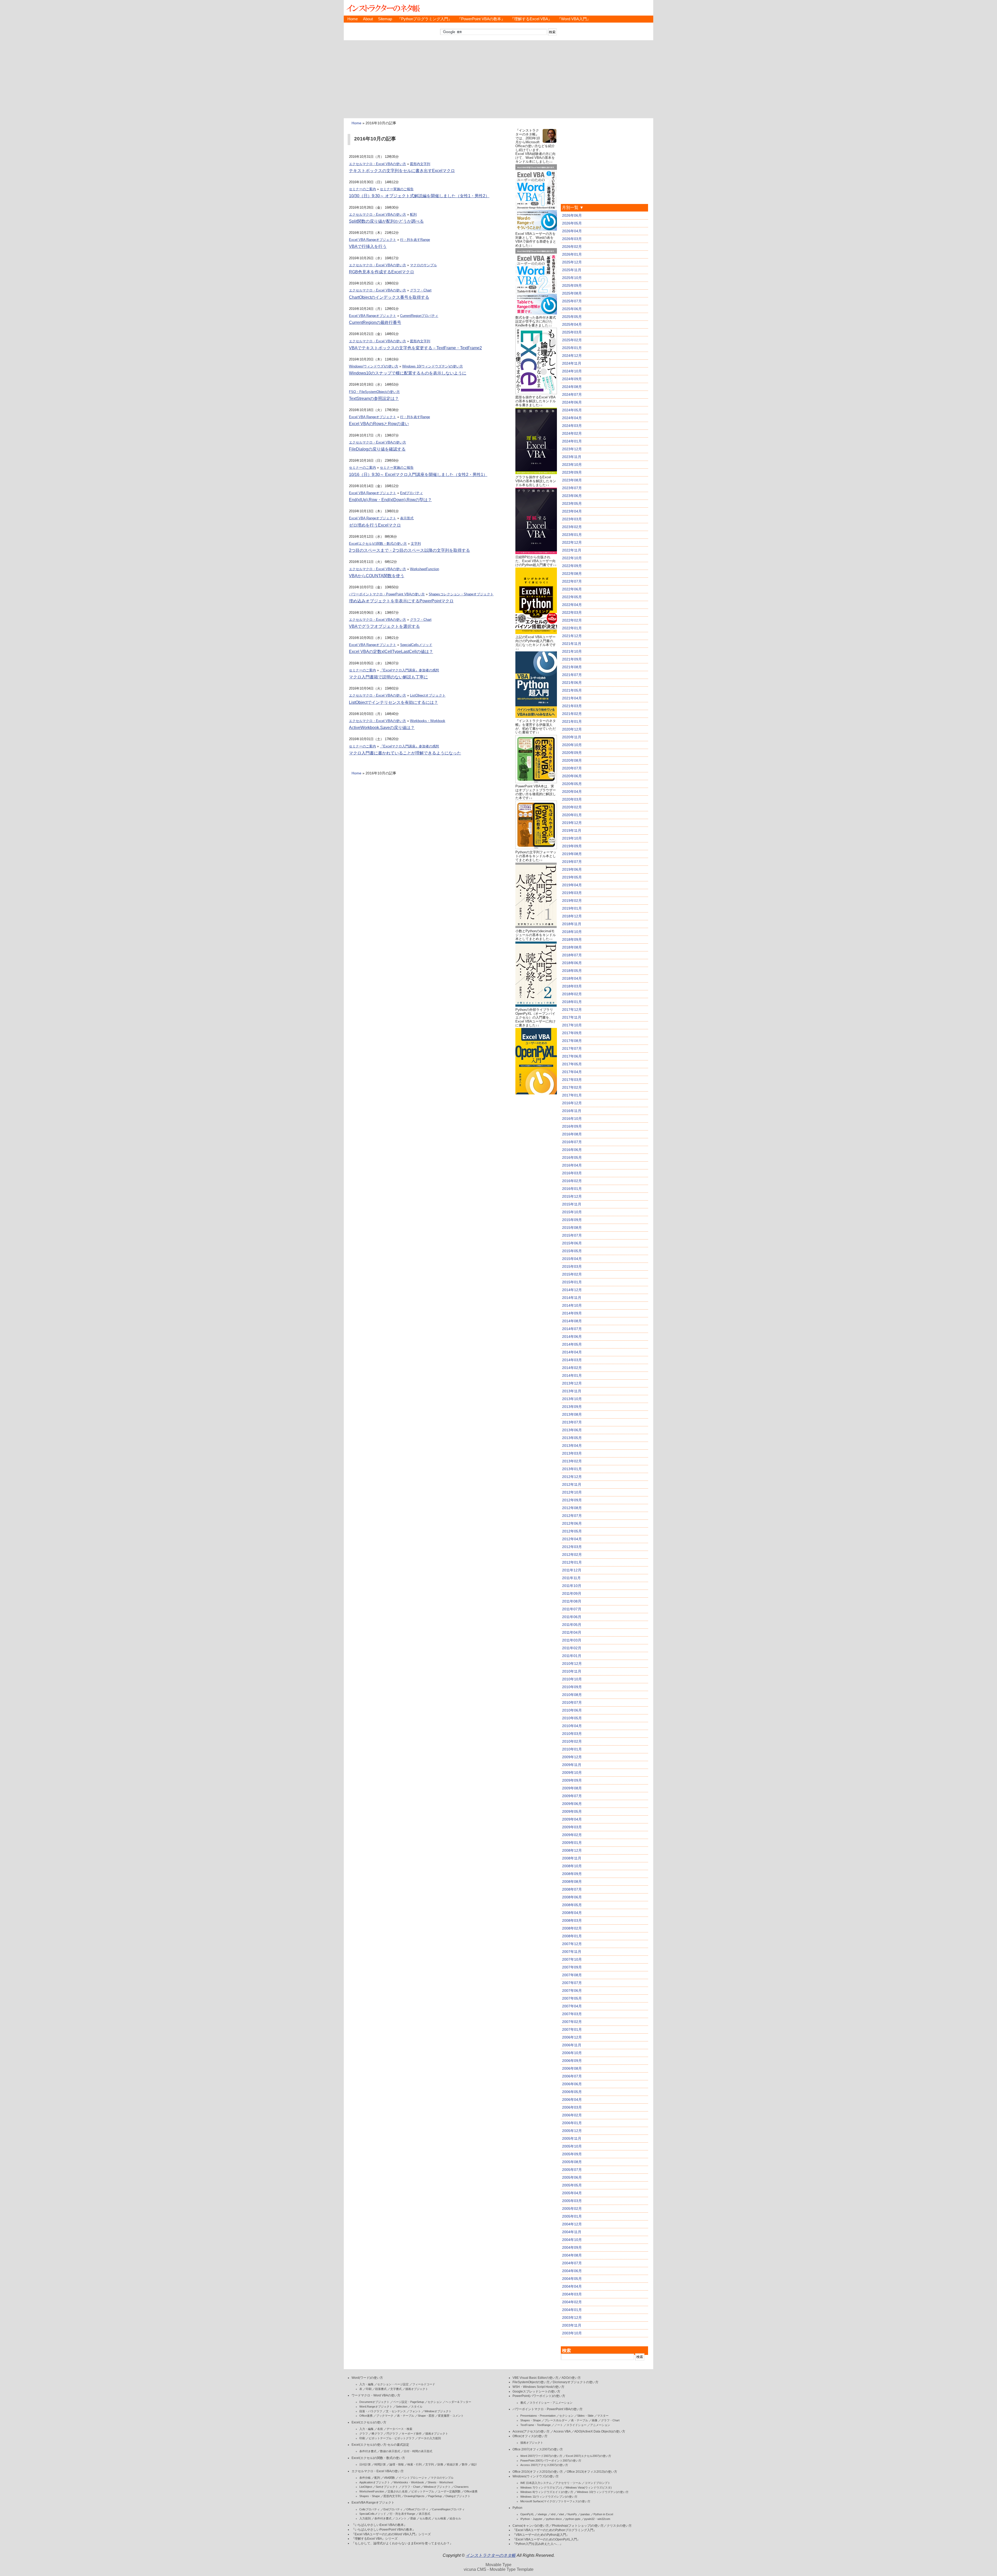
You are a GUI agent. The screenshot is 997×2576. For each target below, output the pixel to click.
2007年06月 (572, 1991)
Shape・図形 (426, 2416)
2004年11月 (572, 2232)
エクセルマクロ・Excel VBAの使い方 (378, 164)
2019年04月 (572, 885)
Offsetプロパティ (417, 2509)
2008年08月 (572, 1882)
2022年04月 (572, 605)
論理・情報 (397, 2464)
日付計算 (365, 2464)
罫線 (413, 2518)
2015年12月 (572, 1196)
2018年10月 (572, 932)
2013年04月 (572, 1446)
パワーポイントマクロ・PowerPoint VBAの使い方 (387, 594)
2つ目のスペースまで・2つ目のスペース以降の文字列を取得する (409, 550)
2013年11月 (572, 1391)
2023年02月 (572, 527)
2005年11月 (572, 2138)
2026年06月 (572, 215)
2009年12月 (572, 1757)
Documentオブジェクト (374, 2402)
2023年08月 (572, 480)
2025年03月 (572, 332)
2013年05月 (572, 1438)
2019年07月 (572, 862)
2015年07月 (572, 1235)
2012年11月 (572, 1484)
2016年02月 (572, 1181)
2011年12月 (572, 1570)
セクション (435, 2402)
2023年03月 (572, 519)
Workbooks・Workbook (428, 721)
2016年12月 (572, 1103)
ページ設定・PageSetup (409, 2402)
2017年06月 (572, 1056)
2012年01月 (572, 1562)
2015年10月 (572, 1212)
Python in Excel (603, 2514)
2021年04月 (572, 698)
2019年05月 (572, 877)
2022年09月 (572, 566)
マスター (603, 2416)
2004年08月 (572, 2255)
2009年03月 (572, 1827)
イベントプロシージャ (413, 2478)
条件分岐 (365, 2478)
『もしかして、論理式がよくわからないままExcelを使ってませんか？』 (402, 2543)
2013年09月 (572, 1407)
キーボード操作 (412, 2434)
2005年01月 (572, 2216)
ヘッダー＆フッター (458, 2402)
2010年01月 (572, 1749)
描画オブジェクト (417, 2389)
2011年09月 (572, 1593)
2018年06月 (572, 963)
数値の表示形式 (390, 2451)
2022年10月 (572, 558)
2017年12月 (572, 1010)
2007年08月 (572, 1975)
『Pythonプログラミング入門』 (425, 19)
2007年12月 (572, 1944)
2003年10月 (572, 2333)
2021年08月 (572, 667)
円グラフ (392, 2434)
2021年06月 (572, 683)
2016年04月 (572, 1165)
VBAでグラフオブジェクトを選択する (384, 626)
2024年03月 (572, 426)
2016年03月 (572, 1173)
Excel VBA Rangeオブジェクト (373, 240)
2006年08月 (572, 2068)
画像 (595, 2420)
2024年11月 (572, 363)
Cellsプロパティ (370, 2509)
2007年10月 (572, 1959)
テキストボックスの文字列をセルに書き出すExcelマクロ (402, 171)
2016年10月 (572, 1119)
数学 (465, 2464)
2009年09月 (572, 1780)
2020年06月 (572, 776)
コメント (401, 2518)
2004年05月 (572, 2279)
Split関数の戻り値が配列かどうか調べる (386, 221)
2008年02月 (572, 1928)
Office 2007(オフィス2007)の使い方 (538, 2449)
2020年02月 (572, 807)
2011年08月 (572, 1601)
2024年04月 (572, 418)
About (368, 19)
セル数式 (425, 2518)
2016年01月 (572, 1189)
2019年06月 (572, 869)
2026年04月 (572, 231)
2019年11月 (572, 830)
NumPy (572, 2514)
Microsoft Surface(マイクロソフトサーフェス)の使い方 (555, 2501)
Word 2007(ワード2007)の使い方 (541, 2456)
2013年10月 (572, 1399)
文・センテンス (396, 2411)
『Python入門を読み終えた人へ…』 (538, 2544)
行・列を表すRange (415, 240)
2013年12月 (572, 1383)
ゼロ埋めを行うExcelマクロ (375, 525)
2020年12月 (572, 729)
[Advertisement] (498, 79)
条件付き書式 (368, 2451)
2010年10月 (572, 1679)
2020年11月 (572, 737)
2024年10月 (572, 371)
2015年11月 (572, 1204)
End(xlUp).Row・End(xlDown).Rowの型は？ (390, 500)
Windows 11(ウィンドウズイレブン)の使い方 (549, 2497)
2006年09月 (572, 2061)
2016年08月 (572, 1134)
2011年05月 (572, 1625)
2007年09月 (572, 1967)
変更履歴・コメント (451, 2416)
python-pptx (573, 2519)
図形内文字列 (420, 164)
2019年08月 (572, 854)
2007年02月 (572, 2022)
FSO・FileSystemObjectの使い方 (374, 392)
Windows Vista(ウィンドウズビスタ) (589, 2488)
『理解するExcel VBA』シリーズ (375, 2539)
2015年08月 (572, 1228)
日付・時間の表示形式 (418, 2451)
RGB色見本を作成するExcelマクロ (382, 272)
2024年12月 (572, 356)
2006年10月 (572, 2053)
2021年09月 (572, 659)
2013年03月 (572, 1453)
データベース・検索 (399, 2429)
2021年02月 (572, 714)
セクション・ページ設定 (393, 2384)
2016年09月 (572, 1126)
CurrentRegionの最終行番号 (375, 322)
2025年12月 (572, 262)
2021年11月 (572, 644)
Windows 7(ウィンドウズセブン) (541, 2488)
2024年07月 (572, 394)
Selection (402, 2407)
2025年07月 (572, 301)
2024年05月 (572, 410)
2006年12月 (572, 2037)
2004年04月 (572, 2286)
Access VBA (562, 2431)
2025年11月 (572, 270)
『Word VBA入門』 (574, 19)
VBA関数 (389, 2478)
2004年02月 (572, 2302)
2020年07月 (572, 768)
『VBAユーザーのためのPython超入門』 (541, 2535)
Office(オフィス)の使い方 (530, 2436)
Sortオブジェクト (387, 2487)
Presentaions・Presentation (538, 2416)
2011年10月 (572, 1586)
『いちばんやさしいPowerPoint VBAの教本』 (383, 2530)
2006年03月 (572, 2107)
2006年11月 (572, 2045)
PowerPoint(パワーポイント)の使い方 (539, 2396)
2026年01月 (572, 254)
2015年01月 (572, 1282)
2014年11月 (572, 1298)
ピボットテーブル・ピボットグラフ (392, 2438)
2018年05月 (572, 971)
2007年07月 (572, 1983)
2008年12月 (572, 1850)
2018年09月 (572, 939)
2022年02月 (572, 620)
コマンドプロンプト (598, 2483)
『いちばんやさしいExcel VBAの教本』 (379, 2525)
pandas (585, 2514)
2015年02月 (572, 1274)
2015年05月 (572, 1251)
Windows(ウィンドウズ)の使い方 (374, 366)
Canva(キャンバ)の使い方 (531, 2526)
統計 (474, 2464)
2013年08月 (572, 1414)
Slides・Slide (585, 2416)
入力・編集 (366, 2384)
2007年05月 (572, 1998)
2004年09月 (572, 2247)
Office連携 (366, 2416)
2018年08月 (572, 947)
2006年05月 (572, 2092)
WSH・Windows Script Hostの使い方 (538, 2387)
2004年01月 (572, 2310)
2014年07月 (572, 1329)
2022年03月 (572, 612)
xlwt (561, 2514)
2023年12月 (572, 449)
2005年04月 (572, 2193)
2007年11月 (572, 1952)
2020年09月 (572, 753)
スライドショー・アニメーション (551, 2403)
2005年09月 (572, 2154)
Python (517, 2508)
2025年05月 (572, 317)
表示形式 (407, 518)
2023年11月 (572, 457)
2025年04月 (572, 324)
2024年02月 (572, 433)
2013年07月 (572, 1422)
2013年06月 (572, 1430)
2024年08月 (572, 387)
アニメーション (600, 2425)
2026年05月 (572, 223)
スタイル (417, 2407)
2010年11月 (572, 1671)
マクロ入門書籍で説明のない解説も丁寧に (388, 677)
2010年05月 (572, 1718)
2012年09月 (572, 1500)
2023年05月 (572, 503)
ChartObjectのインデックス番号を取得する (389, 297)
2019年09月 (572, 846)
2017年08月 (572, 1041)
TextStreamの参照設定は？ (374, 398)
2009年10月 (572, 1773)
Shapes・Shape (370, 2496)
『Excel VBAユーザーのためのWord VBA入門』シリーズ (391, 2534)
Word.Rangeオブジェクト (376, 2407)
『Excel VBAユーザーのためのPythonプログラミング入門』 (554, 2530)
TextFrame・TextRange (535, 2425)
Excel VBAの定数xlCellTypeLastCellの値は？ (391, 652)
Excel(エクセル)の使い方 (369, 2422)
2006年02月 (572, 2115)
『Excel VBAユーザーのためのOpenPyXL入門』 (546, 2539)
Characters (462, 2487)
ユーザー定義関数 (449, 2491)
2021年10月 (572, 651)
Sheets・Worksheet (440, 2482)
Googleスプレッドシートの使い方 (536, 2391)
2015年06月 (572, 1243)
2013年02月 (572, 1461)
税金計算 (453, 2464)
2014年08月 (572, 1321)
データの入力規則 (429, 2438)
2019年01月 (572, 908)
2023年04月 (572, 511)
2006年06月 (572, 2084)
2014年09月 (572, 1313)
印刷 (369, 2389)
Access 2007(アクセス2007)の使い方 (544, 2465)
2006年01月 (572, 2123)
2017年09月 (572, 1033)
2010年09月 (572, 1687)
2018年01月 (572, 1002)
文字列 (416, 544)
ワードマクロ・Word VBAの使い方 (376, 2395)
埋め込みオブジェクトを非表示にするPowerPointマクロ (401, 601)
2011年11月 (571, 1578)
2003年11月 (572, 2325)
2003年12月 (572, 2318)
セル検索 (440, 2518)
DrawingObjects (414, 2496)
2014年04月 (572, 1352)
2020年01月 (572, 815)
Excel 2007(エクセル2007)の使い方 (589, 2456)
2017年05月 (572, 1064)
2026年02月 (572, 247)
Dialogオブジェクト (458, 2496)
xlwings (542, 2514)
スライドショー (577, 2425)
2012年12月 (572, 1477)
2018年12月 (572, 916)
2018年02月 (572, 994)
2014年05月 (572, 1344)
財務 (440, 2464)
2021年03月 (572, 706)
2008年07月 (572, 1889)
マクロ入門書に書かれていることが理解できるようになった (405, 753)
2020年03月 (572, 799)
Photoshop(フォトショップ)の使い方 (578, 2526)
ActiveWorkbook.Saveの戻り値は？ (382, 728)
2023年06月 (572, 496)
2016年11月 (572, 1111)
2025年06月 (572, 309)
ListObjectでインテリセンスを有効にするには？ (393, 702)
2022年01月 (572, 628)
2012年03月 (572, 1547)
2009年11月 (572, 1765)
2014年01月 (572, 1375)
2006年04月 (572, 2100)
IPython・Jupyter (531, 2519)
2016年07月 (572, 1142)
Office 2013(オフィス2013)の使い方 (592, 2472)
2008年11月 (572, 1858)
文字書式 (396, 2389)
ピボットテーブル (423, 2491)
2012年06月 (572, 1523)
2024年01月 (572, 441)
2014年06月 (572, 1337)
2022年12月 (572, 542)
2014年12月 (572, 1290)
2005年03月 (572, 2201)
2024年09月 (572, 379)
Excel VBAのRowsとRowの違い (379, 424)
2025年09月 (572, 285)
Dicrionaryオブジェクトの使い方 (576, 2382)
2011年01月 (572, 1656)
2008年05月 (572, 1905)
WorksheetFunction (425, 569)
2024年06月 (572, 402)
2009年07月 (572, 1796)
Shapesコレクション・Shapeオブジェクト (461, 594)
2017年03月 (572, 1080)
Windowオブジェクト (438, 2411)
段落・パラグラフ (371, 2411)
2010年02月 (572, 1741)
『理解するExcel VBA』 (531, 19)
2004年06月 (572, 2271)
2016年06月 (572, 1150)
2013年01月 (572, 1469)
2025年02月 (572, 340)
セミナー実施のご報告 (397, 189)
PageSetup (435, 2496)
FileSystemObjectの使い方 (531, 2382)
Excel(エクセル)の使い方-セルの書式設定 (380, 2445)
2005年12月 (572, 2131)
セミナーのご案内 (362, 189)
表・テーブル (406, 2416)
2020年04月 (572, 792)
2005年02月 (572, 2209)
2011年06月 (572, 1617)
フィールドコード (424, 2384)
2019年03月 (572, 893)
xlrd (553, 2514)
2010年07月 (572, 1702)
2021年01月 (572, 721)
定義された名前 (398, 2491)
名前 (380, 2429)
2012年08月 (572, 1508)
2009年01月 (572, 1843)
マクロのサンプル (423, 265)
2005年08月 (572, 2162)
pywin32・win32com (597, 2519)
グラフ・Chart (421, 290)
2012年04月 (572, 1539)
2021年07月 (572, 675)
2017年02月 (572, 1087)
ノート (559, 2425)
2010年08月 (572, 1695)
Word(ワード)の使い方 (367, 2378)
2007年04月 (572, 2006)
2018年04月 (572, 978)
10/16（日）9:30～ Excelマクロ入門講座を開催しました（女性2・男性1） (418, 475)
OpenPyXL (527, 2514)
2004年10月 (572, 2240)
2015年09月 (572, 1220)
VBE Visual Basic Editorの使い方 (535, 2378)
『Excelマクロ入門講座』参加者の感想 (409, 670)
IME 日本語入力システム (536, 2483)
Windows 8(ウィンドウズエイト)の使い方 (547, 2492)
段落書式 (381, 2389)
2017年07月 (572, 1048)
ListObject (366, 2487)
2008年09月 (572, 1874)
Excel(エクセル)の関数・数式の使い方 (378, 544)
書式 (523, 2403)
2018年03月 (572, 986)
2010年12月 (572, 1664)
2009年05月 (572, 1811)
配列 (413, 214)
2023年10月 (572, 465)
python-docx (554, 2519)
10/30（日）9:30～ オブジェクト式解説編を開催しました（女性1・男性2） (419, 196)
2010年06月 (572, 1710)
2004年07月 (572, 2263)
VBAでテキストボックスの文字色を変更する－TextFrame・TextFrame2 (415, 348)
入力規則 (365, 2518)
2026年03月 (572, 239)
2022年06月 (572, 589)
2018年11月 (572, 924)
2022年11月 (572, 550)
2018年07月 (572, 955)
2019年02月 (572, 901)
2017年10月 (572, 1025)
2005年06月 (572, 2177)
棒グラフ (377, 2434)
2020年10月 (572, 745)
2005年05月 (572, 2185)
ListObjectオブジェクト (428, 695)
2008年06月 (572, 1897)
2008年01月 (572, 1936)
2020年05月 (572, 784)
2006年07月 (572, 2076)
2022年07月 (572, 581)
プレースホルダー (556, 2420)
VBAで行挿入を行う (368, 246)
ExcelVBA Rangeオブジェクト (373, 2503)
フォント (415, 2411)
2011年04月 (572, 1632)
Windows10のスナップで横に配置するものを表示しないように (408, 373)
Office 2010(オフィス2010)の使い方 (538, 2472)
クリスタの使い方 (619, 2526)
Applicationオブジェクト (375, 2482)
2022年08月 (572, 574)
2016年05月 (572, 1157)
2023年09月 (572, 472)
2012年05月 (572, 1531)
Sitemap (385, 19)
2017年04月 (572, 1072)
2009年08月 (572, 1788)
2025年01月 (572, 348)
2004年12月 (572, 2224)
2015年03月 (572, 1266)
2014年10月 (572, 1305)
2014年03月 (572, 1360)
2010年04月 (572, 1726)
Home (353, 19)
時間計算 (380, 2464)
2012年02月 (572, 1555)
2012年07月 (572, 1516)
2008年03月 (572, 1920)
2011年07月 (572, 1609)
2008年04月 (572, 1913)
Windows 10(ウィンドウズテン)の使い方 (433, 366)
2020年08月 (572, 760)
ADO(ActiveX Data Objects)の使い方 (600, 2431)
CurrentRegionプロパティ (419, 316)
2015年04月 (572, 1259)
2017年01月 (572, 1095)
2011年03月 (572, 1640)
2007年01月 (572, 2029)
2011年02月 (572, 1648)
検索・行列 (415, 2464)
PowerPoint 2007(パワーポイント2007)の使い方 (551, 2461)
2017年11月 (572, 1017)
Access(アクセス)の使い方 (531, 2431)
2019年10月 (572, 838)
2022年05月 (572, 597)
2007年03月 (572, 2014)
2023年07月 (572, 488)
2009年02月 (572, 1835)
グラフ (364, 2434)
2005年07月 (572, 2170)
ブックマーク (385, 2416)
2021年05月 (572, 690)
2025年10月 (572, 278)
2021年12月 (572, 636)
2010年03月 (572, 1734)
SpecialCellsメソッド (416, 645)
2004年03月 (572, 2294)
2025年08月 (572, 293)
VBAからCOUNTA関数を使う (377, 576)
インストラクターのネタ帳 (383, 8)
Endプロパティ (412, 493)
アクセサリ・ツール (568, 2483)
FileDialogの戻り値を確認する (377, 449)
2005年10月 (572, 2146)
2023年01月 (572, 535)
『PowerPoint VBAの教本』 (481, 19)
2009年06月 (572, 1804)
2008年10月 (572, 1866)
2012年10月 (572, 1492)
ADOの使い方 (571, 2378)
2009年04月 (572, 1819)
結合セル (455, 2518)
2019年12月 (572, 823)
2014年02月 (572, 1368)
